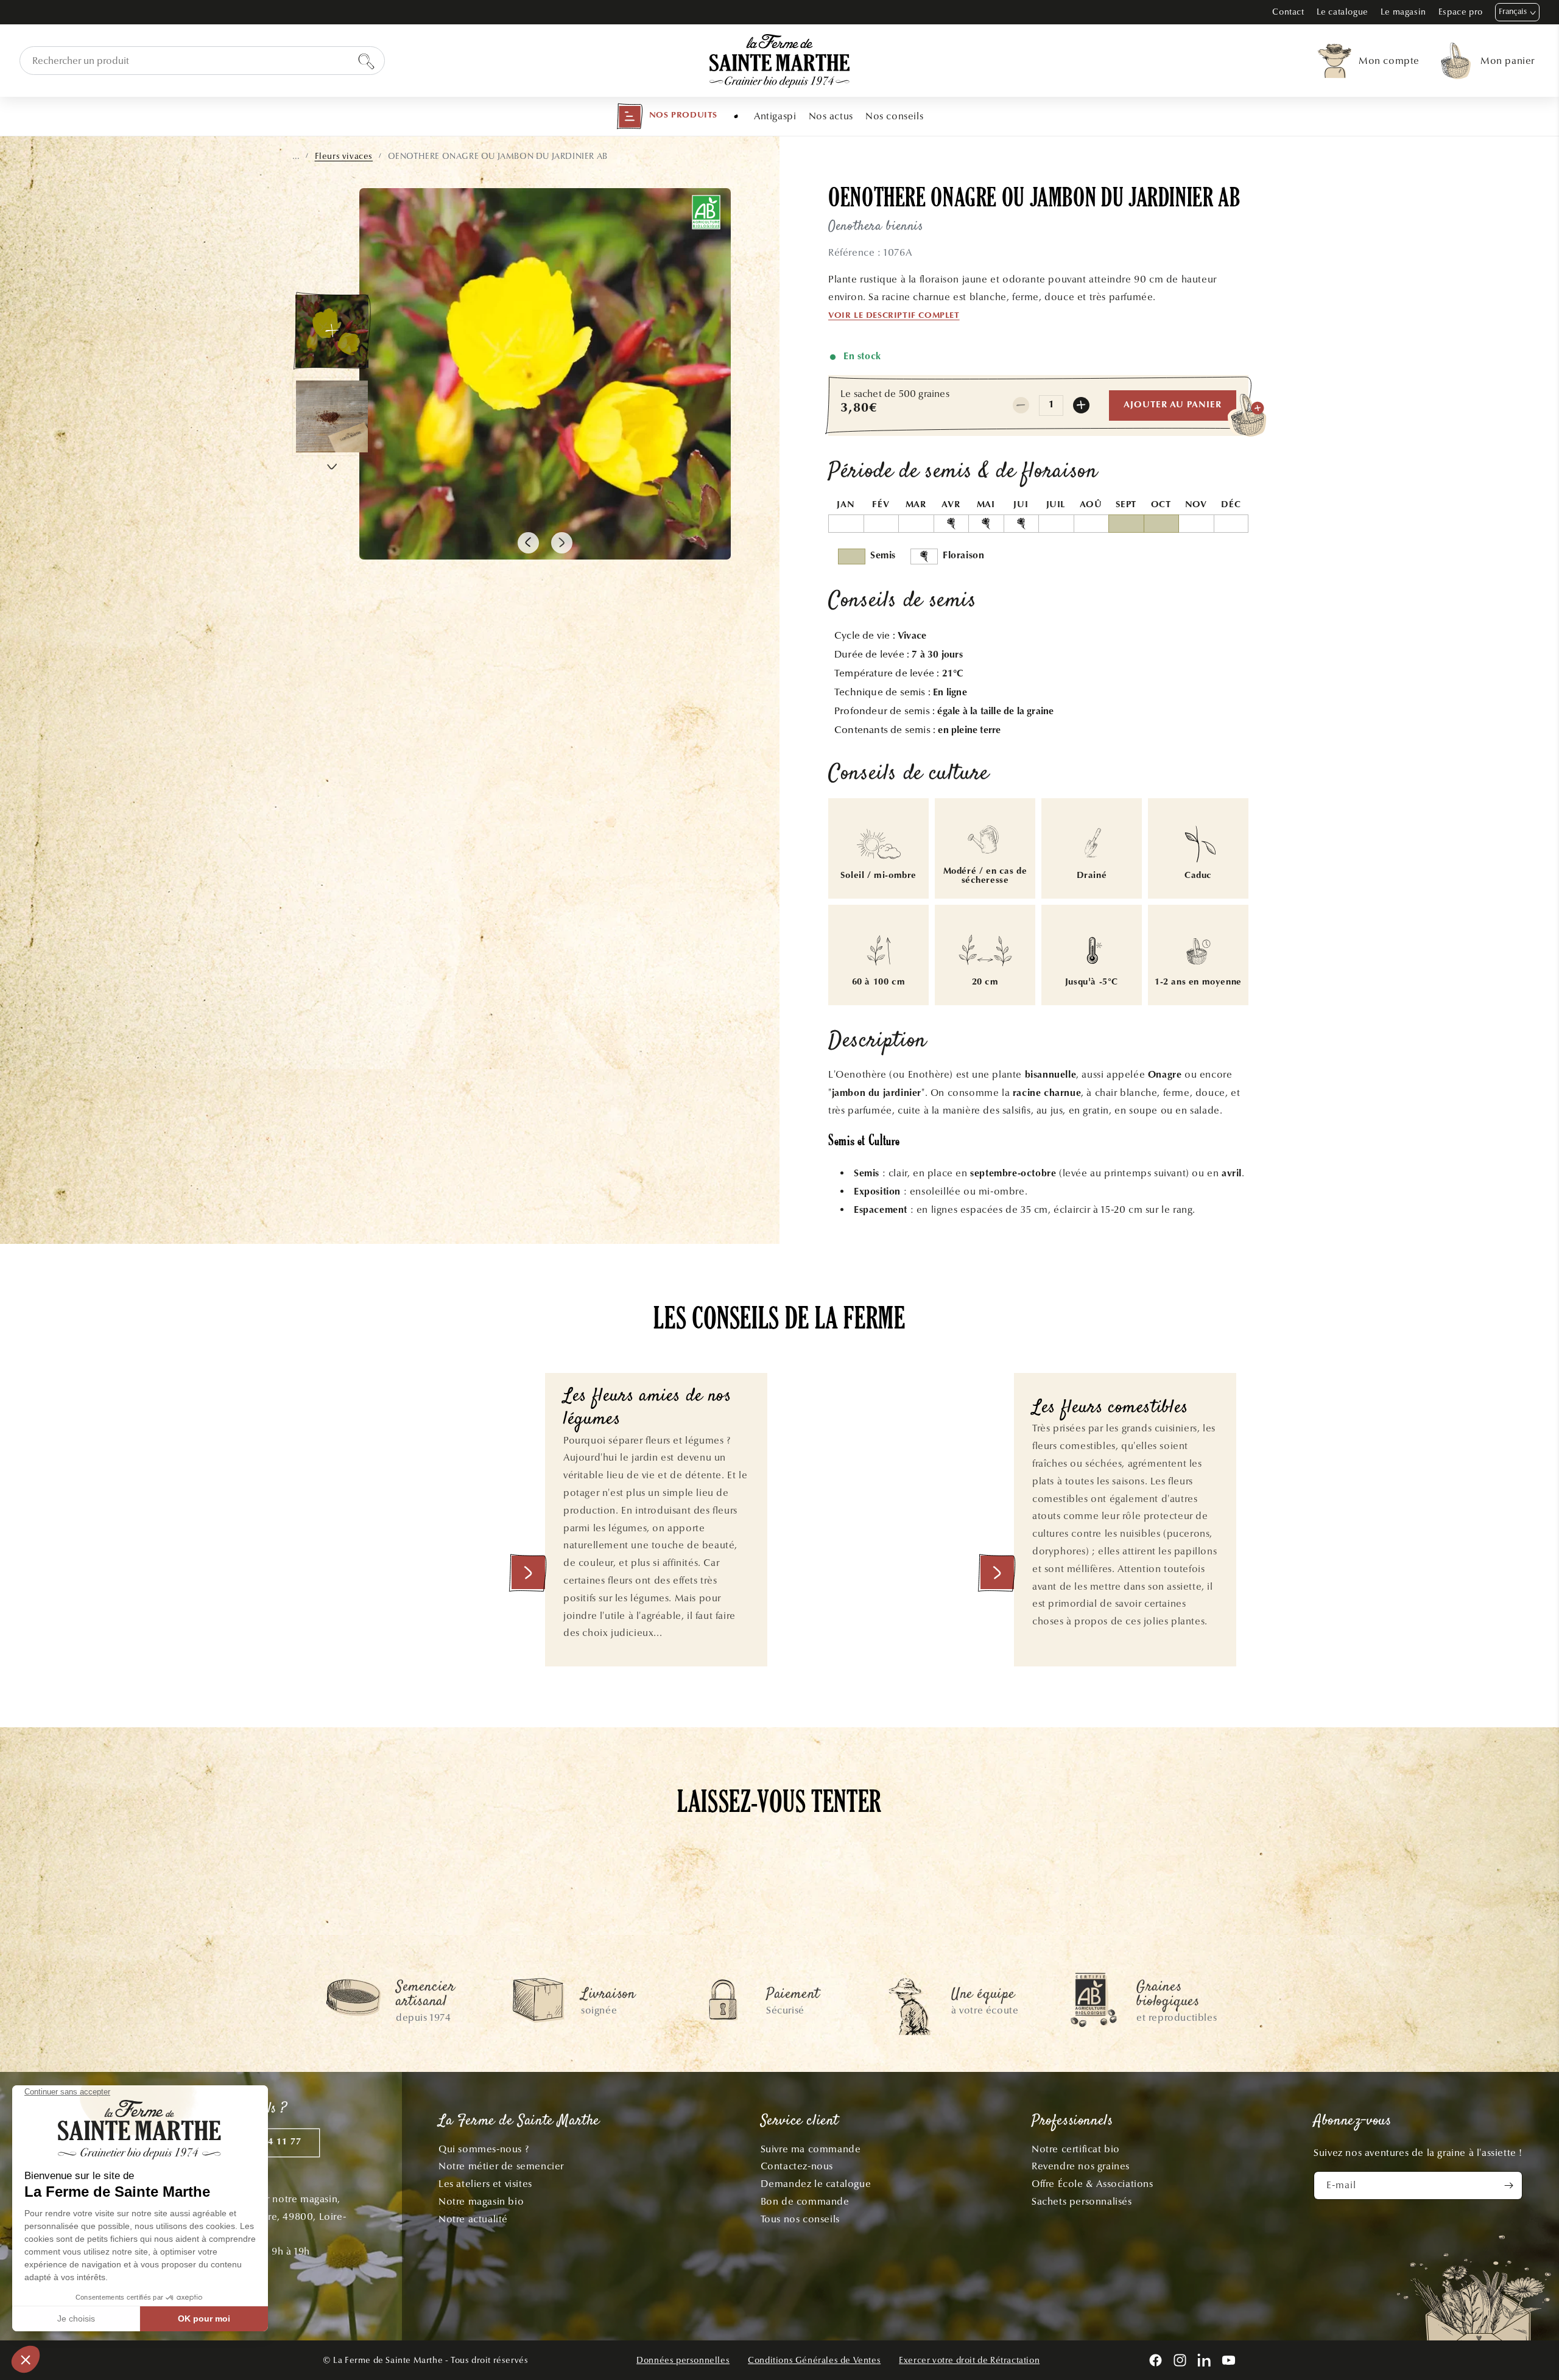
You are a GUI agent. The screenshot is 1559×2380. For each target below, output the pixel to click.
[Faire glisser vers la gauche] (528, 543)
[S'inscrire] (1508, 2185)
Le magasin (1403, 12)
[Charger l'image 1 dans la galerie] (332, 331)
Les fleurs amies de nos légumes (648, 1409)
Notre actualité (473, 2219)
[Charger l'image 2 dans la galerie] (332, 416)
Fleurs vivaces (344, 156)
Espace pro (1461, 12)
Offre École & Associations (1093, 2184)
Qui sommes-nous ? (484, 2149)
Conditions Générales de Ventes (814, 2360)
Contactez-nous (797, 2166)
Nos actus (831, 116)
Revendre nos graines (1081, 2166)
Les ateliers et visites (485, 2184)
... (296, 156)
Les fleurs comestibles (1110, 1409)
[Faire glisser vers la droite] (562, 543)
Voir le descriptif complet (894, 316)
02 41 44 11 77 (268, 2142)
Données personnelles (683, 2360)
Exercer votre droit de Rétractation (969, 2360)
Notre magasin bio (481, 2201)
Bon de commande (805, 2201)
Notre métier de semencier (501, 2166)
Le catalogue (1343, 12)
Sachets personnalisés (1082, 2201)
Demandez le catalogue (816, 2184)
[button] (667, 116)
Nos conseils (894, 116)
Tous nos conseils (800, 2219)
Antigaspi (775, 116)
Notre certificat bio (1076, 2149)
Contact (1288, 12)
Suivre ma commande (811, 2149)
